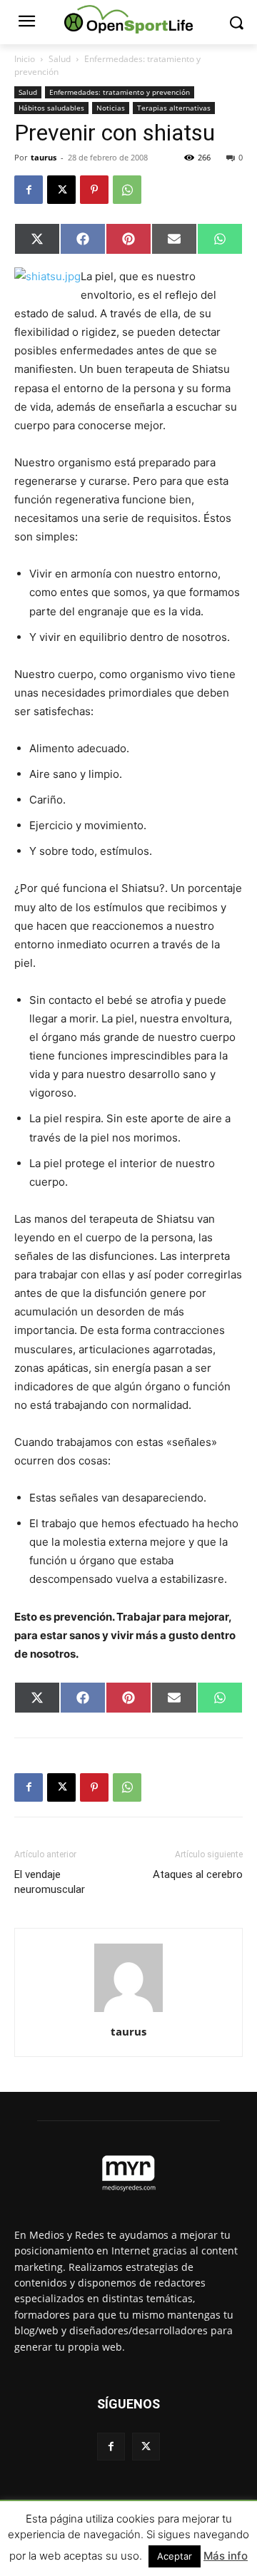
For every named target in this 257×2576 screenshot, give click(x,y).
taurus (44, 157)
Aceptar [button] (175, 2556)
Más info (226, 2556)
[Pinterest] (94, 190)
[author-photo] (128, 2012)
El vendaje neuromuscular (50, 1882)
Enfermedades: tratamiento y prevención (120, 92)
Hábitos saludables (51, 108)
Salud (60, 59)
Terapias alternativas (174, 108)
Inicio (25, 59)
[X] (61, 190)
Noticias (111, 108)
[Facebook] (29, 190)
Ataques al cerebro (198, 1874)
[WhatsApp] (127, 190)
